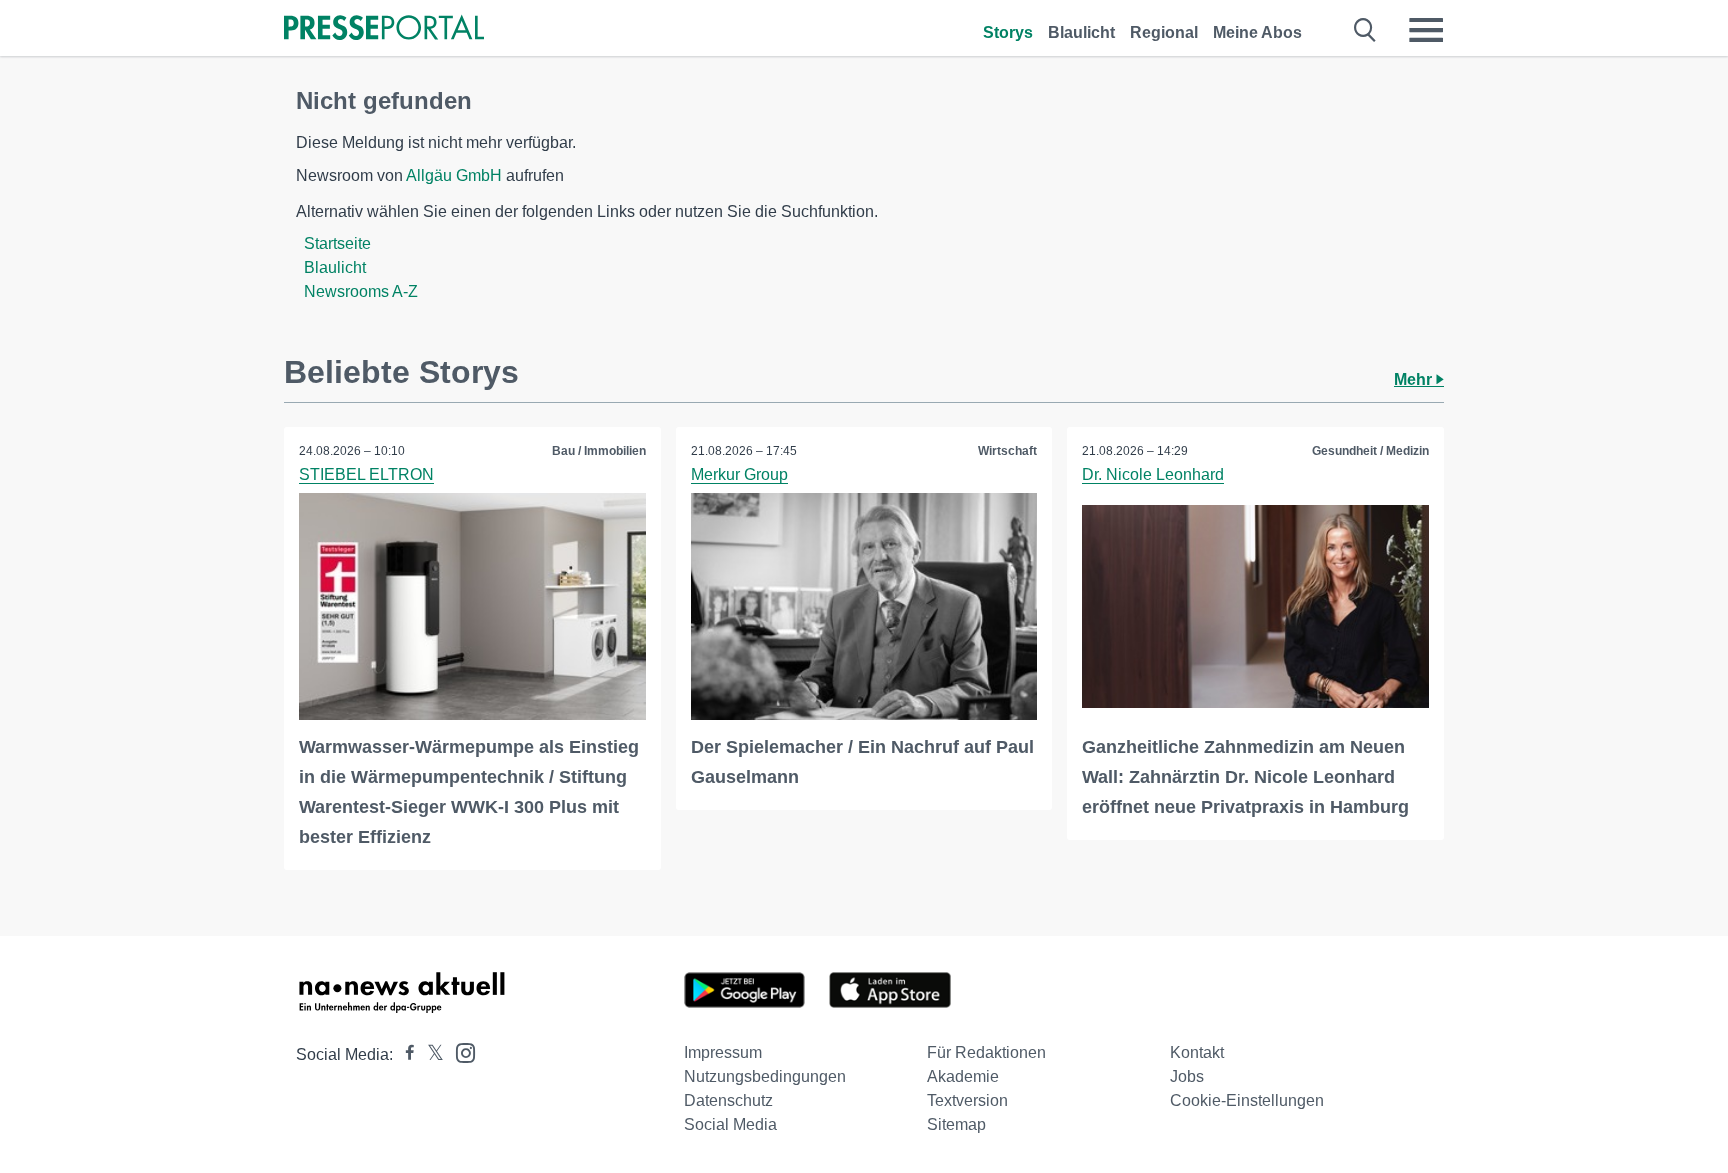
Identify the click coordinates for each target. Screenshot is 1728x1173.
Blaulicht (1081, 32)
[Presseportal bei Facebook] (404, 1054)
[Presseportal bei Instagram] (459, 1051)
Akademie (963, 1076)
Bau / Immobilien (599, 451)
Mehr (1415, 379)
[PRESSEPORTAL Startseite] (384, 29)
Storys (1008, 32)
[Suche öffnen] (1365, 30)
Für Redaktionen (986, 1052)
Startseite (337, 243)
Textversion (967, 1100)
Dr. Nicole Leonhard (1153, 474)
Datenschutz (728, 1100)
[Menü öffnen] (1426, 30)
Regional (1164, 32)
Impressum (723, 1052)
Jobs (1187, 1076)
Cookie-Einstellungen (1247, 1100)
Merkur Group (739, 474)
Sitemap (956, 1124)
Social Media (730, 1124)
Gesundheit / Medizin (1370, 451)
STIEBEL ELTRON (366, 474)
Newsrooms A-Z (361, 291)
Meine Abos (1257, 32)
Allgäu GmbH (454, 175)
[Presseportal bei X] (429, 1054)
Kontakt (1197, 1052)
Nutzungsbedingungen (765, 1076)
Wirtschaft (1007, 451)
